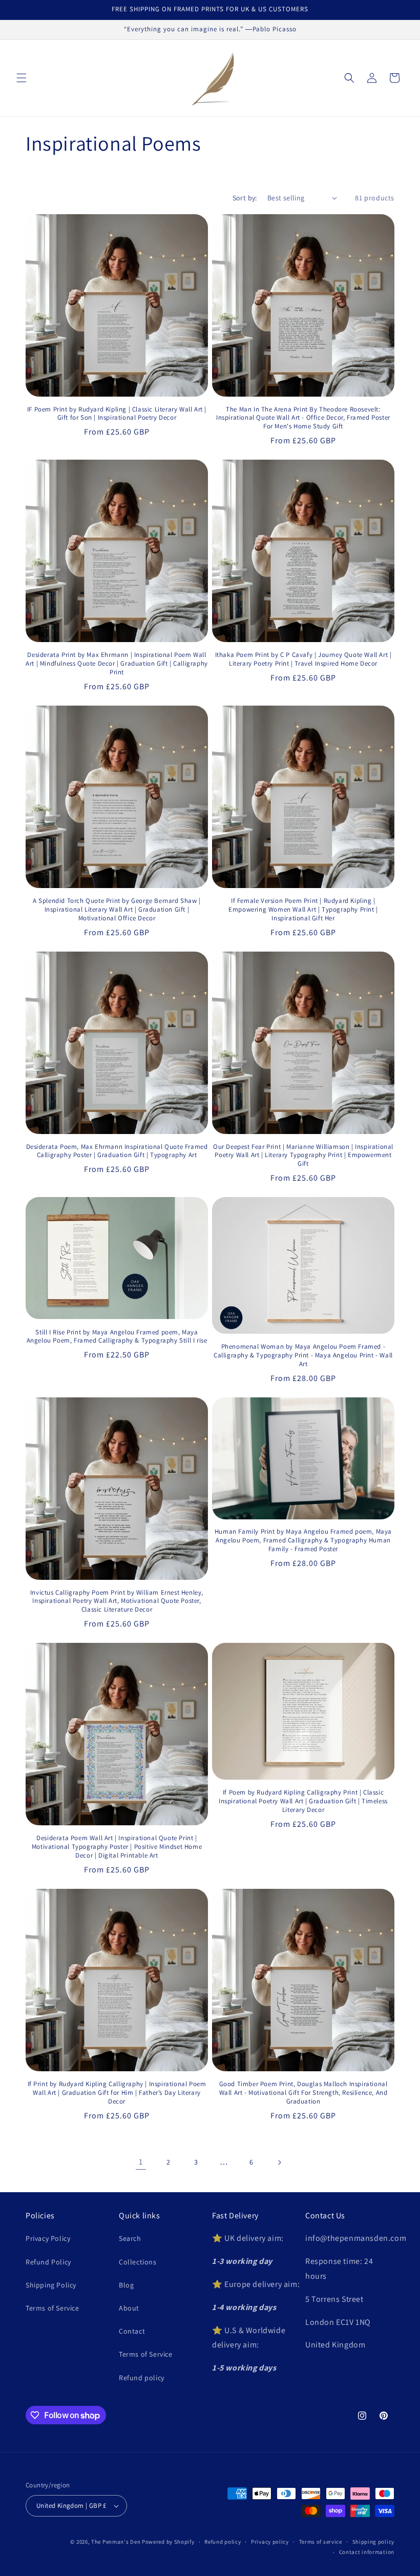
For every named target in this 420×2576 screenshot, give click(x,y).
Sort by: (245, 198)
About (129, 2308)
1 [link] (141, 2162)
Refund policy (142, 2378)
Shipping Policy (51, 2285)
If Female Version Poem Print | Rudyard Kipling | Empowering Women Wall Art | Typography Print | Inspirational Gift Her (303, 910)
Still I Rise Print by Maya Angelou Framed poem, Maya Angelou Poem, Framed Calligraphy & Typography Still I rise (117, 1337)
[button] (22, 78)
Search (130, 2238)
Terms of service (321, 2542)
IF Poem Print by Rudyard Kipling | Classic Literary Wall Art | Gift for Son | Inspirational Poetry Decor (117, 414)
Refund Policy (48, 2262)
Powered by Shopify (168, 2542)
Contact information (367, 2552)
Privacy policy (270, 2542)
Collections (138, 2262)
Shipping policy (374, 2542)
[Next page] (279, 2162)
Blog (126, 2285)
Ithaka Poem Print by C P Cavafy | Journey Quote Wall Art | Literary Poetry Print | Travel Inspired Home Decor (303, 659)
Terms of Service (52, 2308)
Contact (132, 2331)
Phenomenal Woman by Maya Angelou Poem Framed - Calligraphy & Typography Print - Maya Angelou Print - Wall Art (303, 1355)
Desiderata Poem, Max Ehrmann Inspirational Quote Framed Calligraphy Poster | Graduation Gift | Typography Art (117, 1151)
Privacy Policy (48, 2238)
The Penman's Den (116, 2542)
